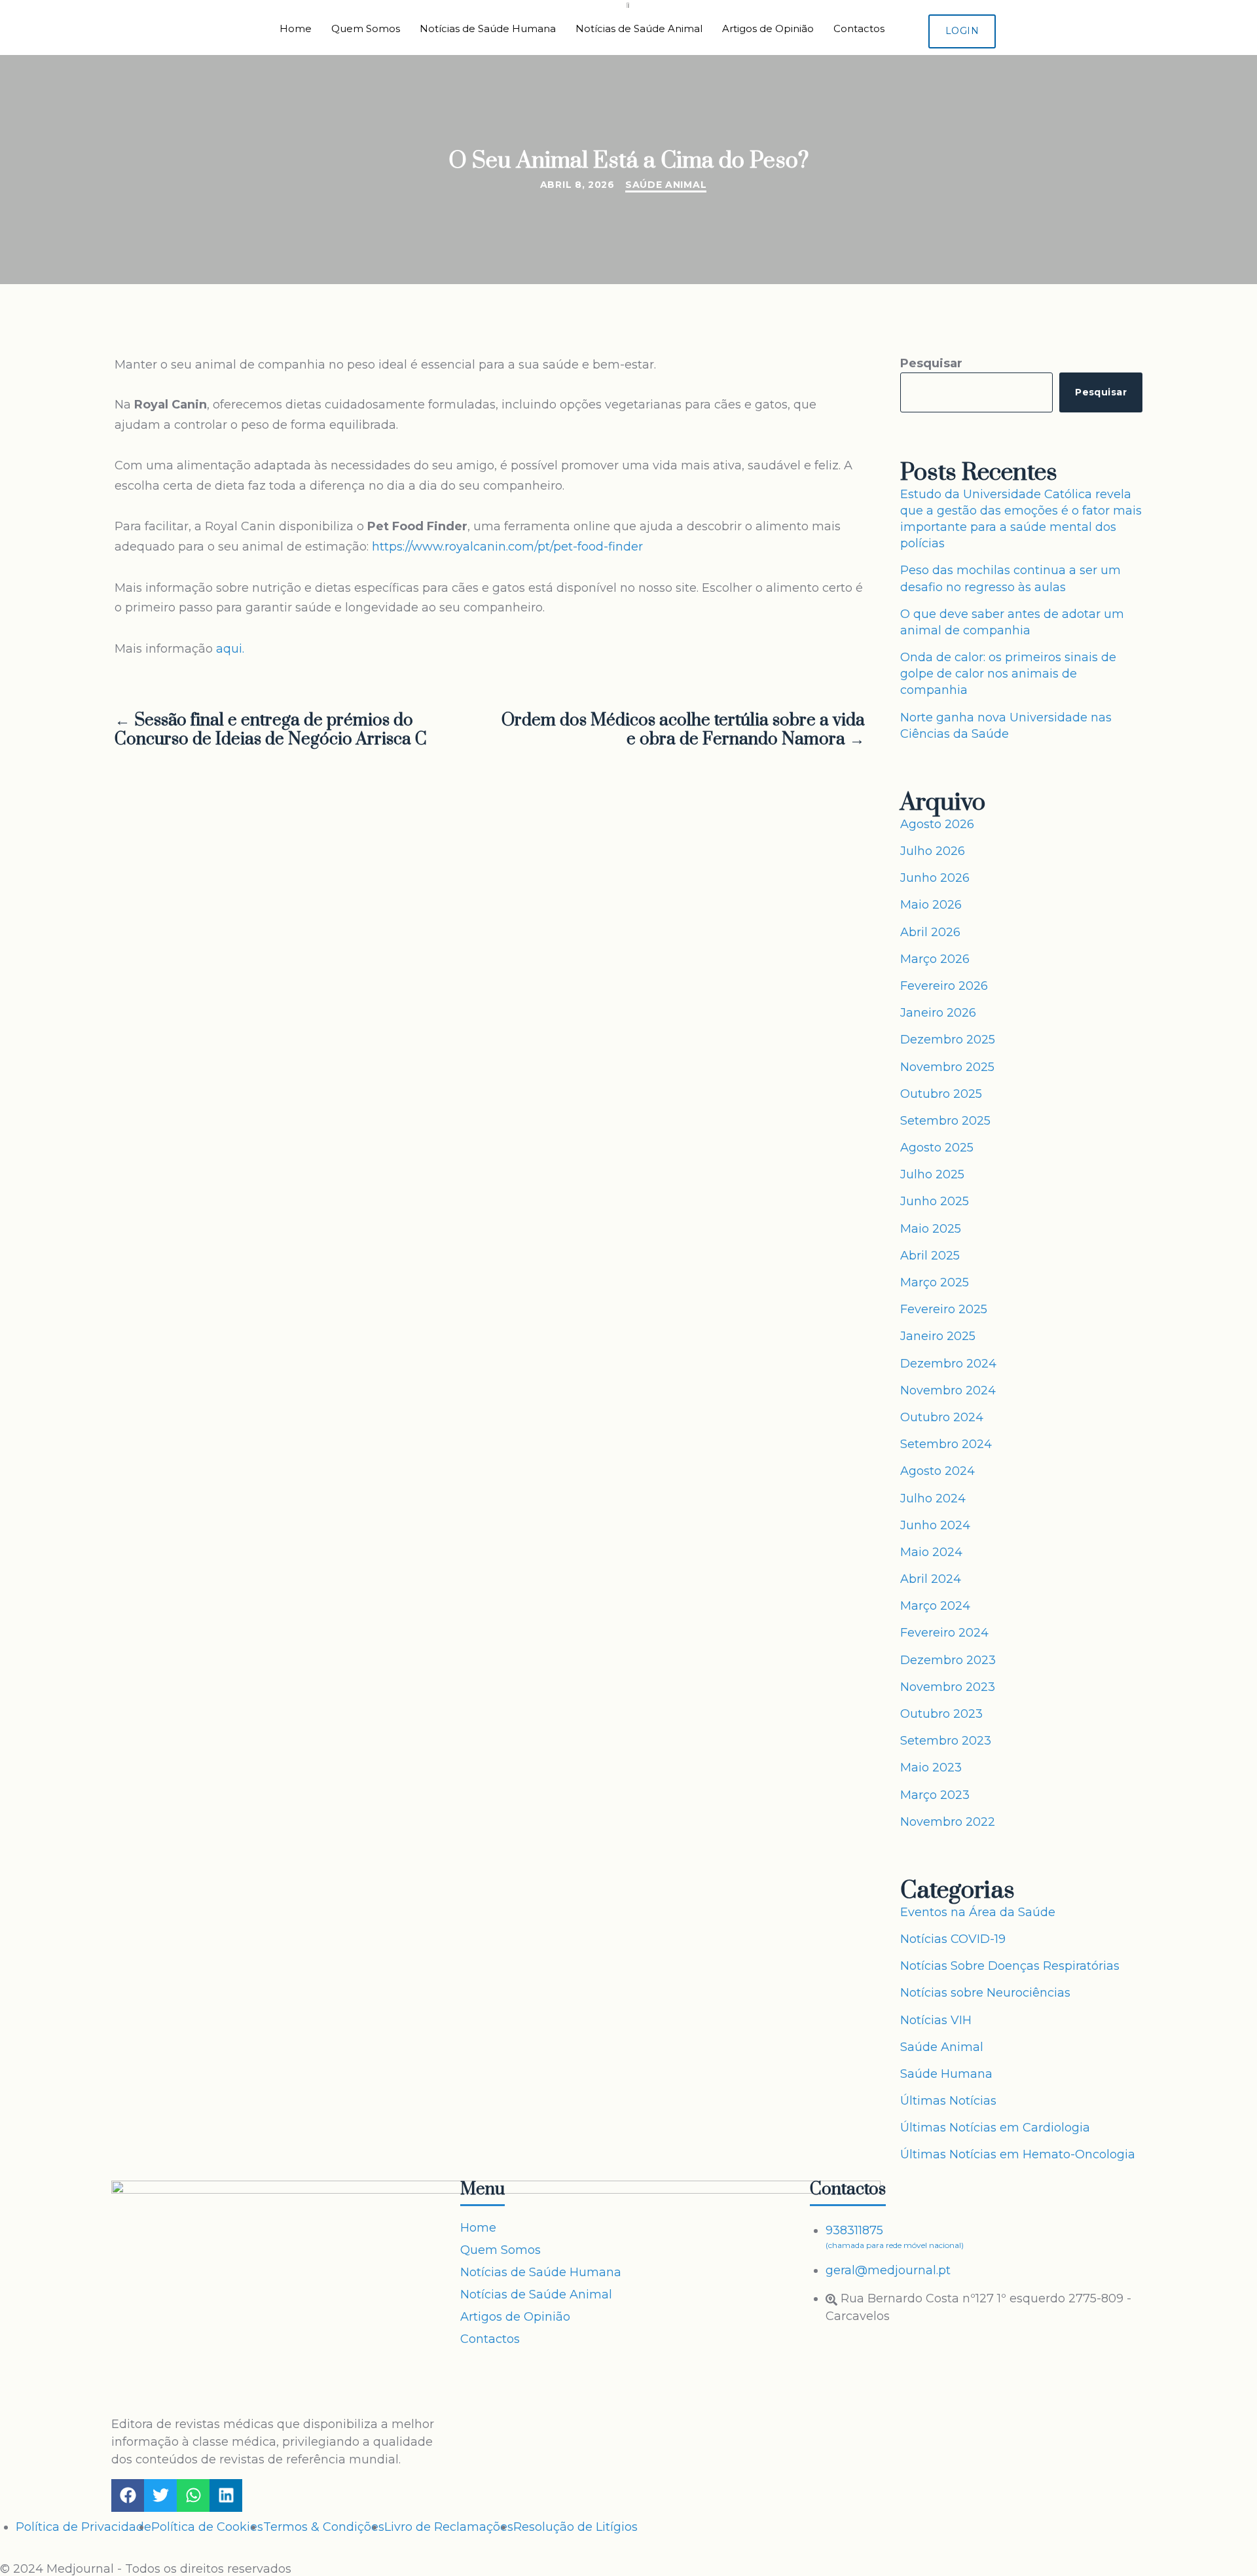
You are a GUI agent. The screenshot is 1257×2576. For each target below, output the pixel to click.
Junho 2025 (935, 1201)
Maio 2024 (931, 1552)
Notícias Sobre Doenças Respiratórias (1010, 1966)
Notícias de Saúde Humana (488, 28)
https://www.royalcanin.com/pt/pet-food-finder (507, 547)
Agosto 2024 (938, 1471)
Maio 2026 (931, 905)
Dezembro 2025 (948, 1040)
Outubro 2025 (941, 1094)
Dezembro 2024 (948, 1364)
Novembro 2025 (947, 1067)
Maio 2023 (931, 1768)
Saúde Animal (666, 185)
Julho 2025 (932, 1174)
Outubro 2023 (941, 1714)
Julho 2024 (933, 1498)
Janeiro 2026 (938, 1013)
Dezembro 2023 (948, 1660)
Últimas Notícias (948, 2101)
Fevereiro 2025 (944, 1309)
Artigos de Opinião (768, 28)
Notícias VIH (936, 2020)
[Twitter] (160, 2495)
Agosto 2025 (937, 1148)
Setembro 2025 (945, 1121)
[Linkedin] (226, 2495)
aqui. (230, 649)
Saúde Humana (946, 2074)
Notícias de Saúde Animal (639, 28)
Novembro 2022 (948, 1822)
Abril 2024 (931, 1579)
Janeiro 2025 (938, 1336)
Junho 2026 (935, 878)
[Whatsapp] (193, 2495)
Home (296, 28)
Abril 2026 (930, 932)
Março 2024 (935, 1606)
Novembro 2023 (948, 1687)
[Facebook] (128, 2495)
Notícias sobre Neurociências (985, 1993)
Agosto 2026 (937, 824)
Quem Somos (366, 28)
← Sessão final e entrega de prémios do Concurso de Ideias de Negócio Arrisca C (271, 731)
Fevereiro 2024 (944, 1633)
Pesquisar (931, 363)
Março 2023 (935, 1795)
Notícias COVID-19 (953, 1939)
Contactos (859, 28)
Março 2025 (935, 1282)
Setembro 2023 (946, 1741)
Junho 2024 (935, 1525)
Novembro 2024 (948, 1390)
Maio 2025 (931, 1229)
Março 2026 (935, 959)
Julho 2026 (933, 851)
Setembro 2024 (946, 1444)
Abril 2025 (930, 1256)
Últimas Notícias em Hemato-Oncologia (1018, 2154)
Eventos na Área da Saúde (978, 1912)
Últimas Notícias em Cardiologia (995, 2128)
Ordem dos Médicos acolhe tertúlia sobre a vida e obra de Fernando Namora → (683, 731)
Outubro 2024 (942, 1417)
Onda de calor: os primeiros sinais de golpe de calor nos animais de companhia (1008, 674)
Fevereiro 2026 (944, 986)
